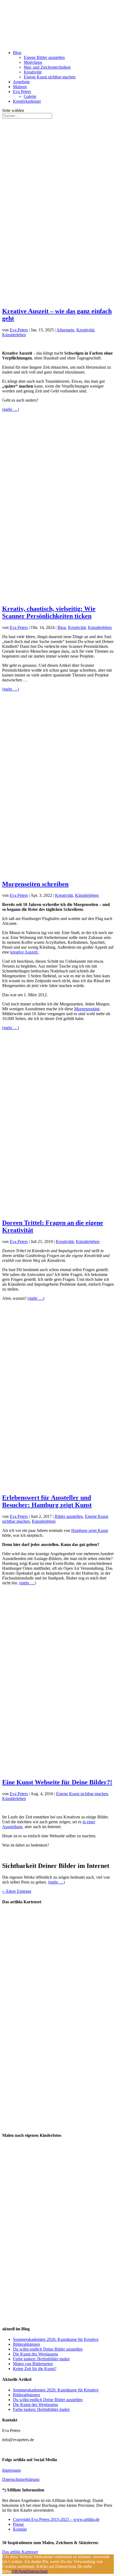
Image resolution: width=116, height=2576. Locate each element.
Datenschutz (37, 2571)
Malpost (20, 87)
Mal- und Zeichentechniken (47, 67)
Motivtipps (33, 62)
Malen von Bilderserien (33, 2364)
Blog (17, 53)
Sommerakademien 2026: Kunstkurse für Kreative (56, 2339)
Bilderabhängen (26, 2344)
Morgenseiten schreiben (35, 884)
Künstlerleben (14, 335)
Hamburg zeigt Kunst (90, 1530)
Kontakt (20, 2529)
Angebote (21, 82)
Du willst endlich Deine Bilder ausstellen (48, 2349)
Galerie (30, 96)
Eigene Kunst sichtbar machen (50, 77)
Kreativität (33, 72)
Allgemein (65, 330)
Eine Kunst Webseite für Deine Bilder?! (57, 1782)
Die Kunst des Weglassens (35, 2354)
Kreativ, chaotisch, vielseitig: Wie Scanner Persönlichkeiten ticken (49, 612)
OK (15, 2571)
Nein (23, 2571)
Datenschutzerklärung (21, 2479)
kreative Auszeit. (24, 952)
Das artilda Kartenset (20, 2552)
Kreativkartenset (27, 101)
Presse (18, 2524)
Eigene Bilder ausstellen (44, 57)
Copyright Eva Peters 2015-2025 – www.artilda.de (56, 2519)
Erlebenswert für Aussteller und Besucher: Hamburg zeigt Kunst (47, 1501)
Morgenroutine (87, 1009)
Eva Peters (22, 91)
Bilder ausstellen (69, 1516)
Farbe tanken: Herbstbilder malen (41, 2359)
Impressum (11, 2470)
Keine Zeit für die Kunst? (35, 2369)
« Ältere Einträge (17, 1891)
